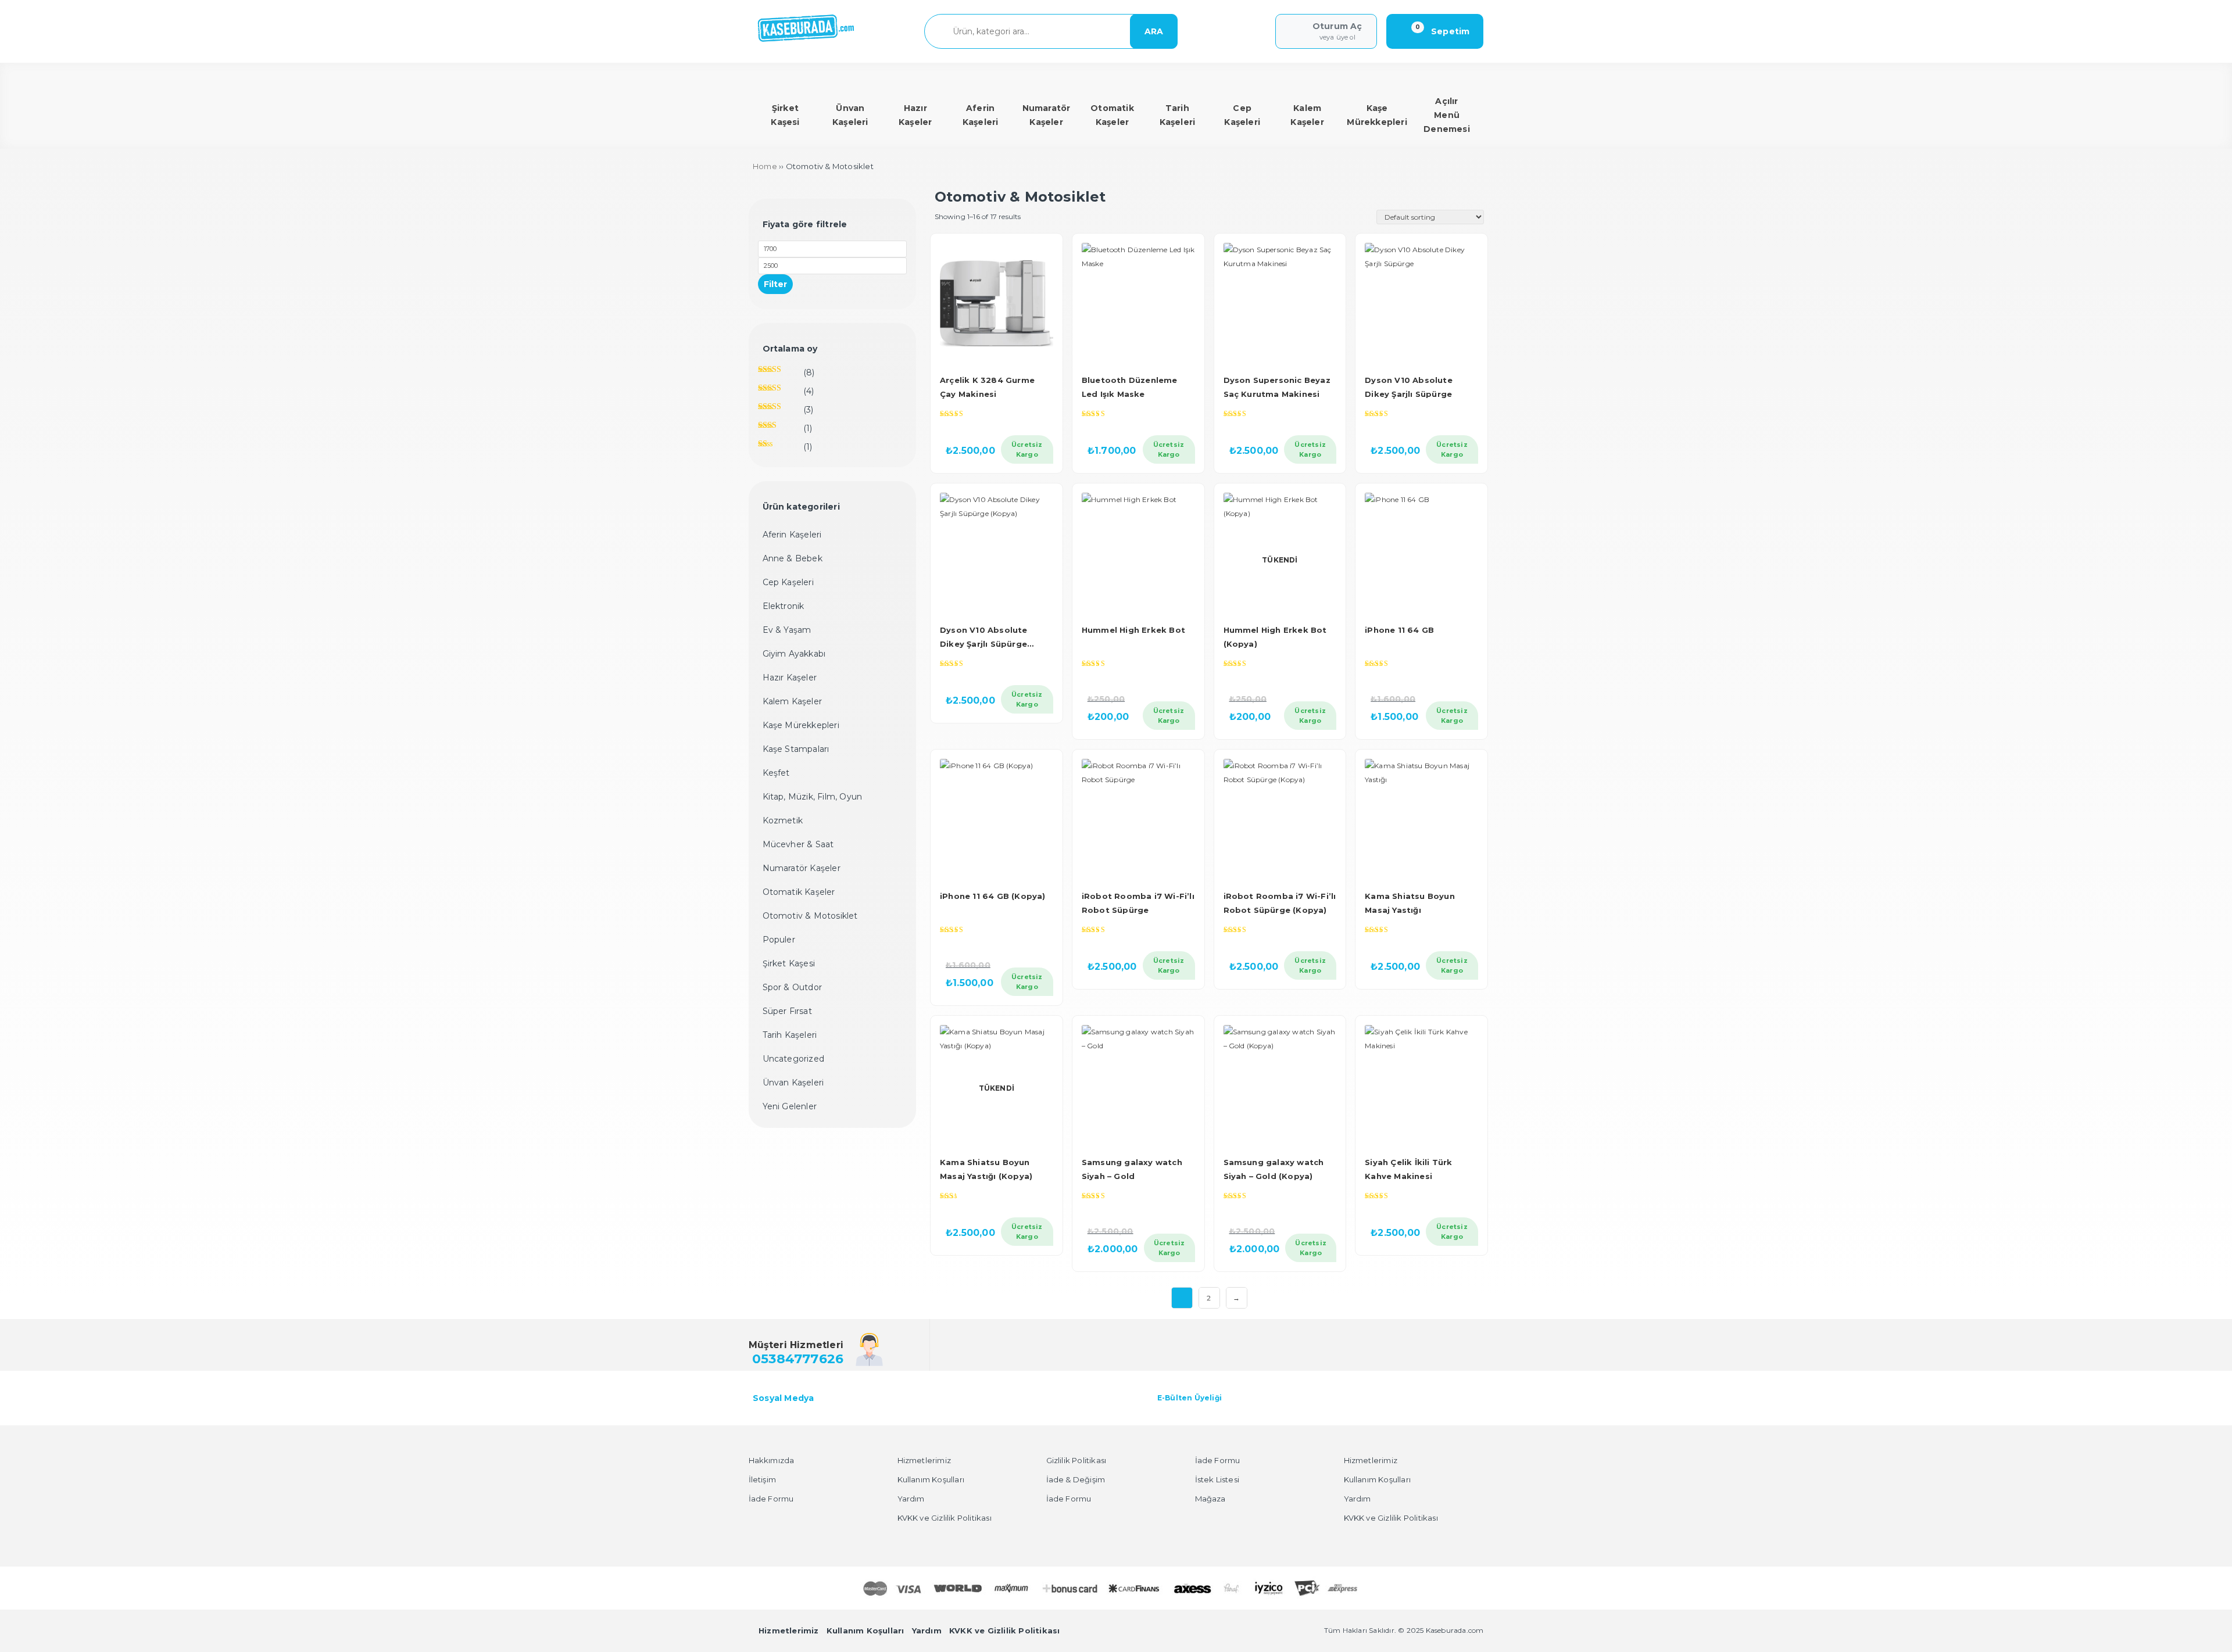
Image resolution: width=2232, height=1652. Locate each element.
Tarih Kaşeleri (790, 1035)
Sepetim (1443, 31)
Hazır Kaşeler (790, 678)
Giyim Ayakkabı (794, 654)
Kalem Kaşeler (793, 701)
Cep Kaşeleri (788, 582)
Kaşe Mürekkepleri (801, 725)
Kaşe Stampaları (796, 749)
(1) (785, 431)
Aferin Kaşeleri (792, 535)
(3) (786, 412)
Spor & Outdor (793, 987)
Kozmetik (783, 820)
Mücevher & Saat (798, 844)
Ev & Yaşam (787, 630)
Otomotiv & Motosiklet (810, 916)
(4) (786, 394)
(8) (786, 375)
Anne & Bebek (793, 558)
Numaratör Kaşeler (802, 868)
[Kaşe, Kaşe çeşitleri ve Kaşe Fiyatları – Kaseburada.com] (806, 40)
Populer (779, 940)
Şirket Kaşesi (789, 963)
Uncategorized (794, 1059)
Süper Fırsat (787, 1011)
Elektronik (784, 606)
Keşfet (776, 773)
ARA (1154, 31)
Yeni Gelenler (790, 1106)
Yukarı (2196, 1626)
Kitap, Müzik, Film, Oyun (813, 797)
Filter (775, 284)
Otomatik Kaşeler (799, 892)
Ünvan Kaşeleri (793, 1083)
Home (765, 166)
